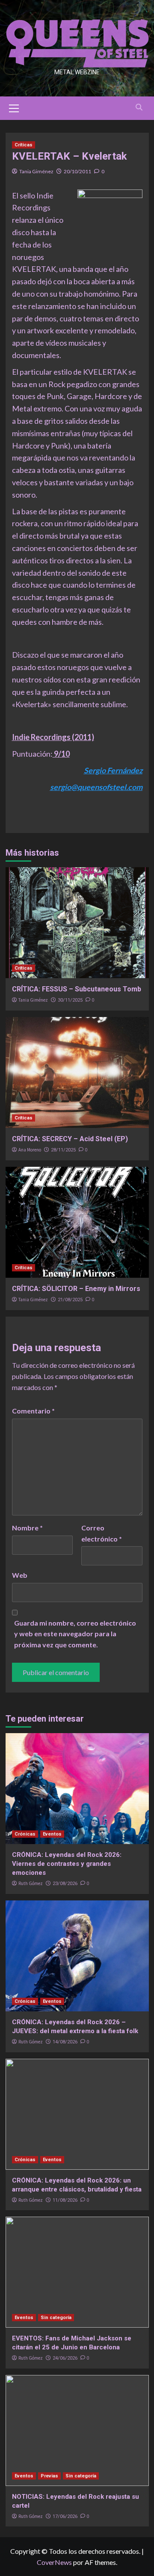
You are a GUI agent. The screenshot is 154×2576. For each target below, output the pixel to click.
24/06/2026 (65, 2358)
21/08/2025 (70, 1300)
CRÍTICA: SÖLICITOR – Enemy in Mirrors (76, 1289)
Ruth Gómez (31, 1883)
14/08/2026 (65, 2042)
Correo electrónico (102, 1533)
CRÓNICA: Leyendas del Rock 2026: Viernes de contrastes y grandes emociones (67, 1864)
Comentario (33, 1411)
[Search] (139, 107)
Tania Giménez (36, 171)
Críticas (24, 145)
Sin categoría (56, 2318)
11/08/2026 (65, 2200)
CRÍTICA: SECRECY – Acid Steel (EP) (70, 1139)
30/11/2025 (70, 1000)
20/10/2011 (77, 171)
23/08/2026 (65, 1884)
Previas (49, 2476)
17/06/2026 (65, 2516)
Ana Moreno (30, 1150)
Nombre (27, 1528)
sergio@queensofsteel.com (96, 787)
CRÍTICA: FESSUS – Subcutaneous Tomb (77, 989)
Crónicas (25, 1834)
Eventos (52, 1834)
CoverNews (54, 2562)
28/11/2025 (63, 1150)
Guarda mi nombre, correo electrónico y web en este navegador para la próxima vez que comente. (75, 1634)
